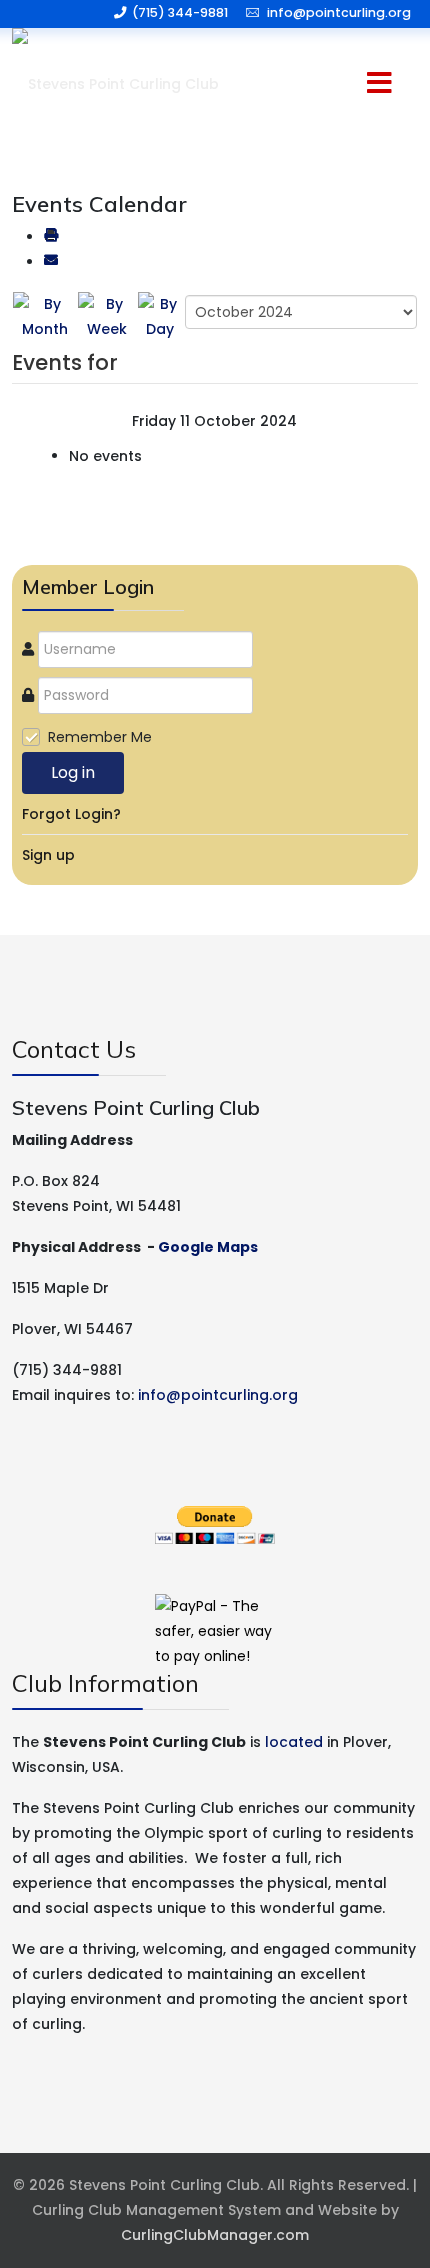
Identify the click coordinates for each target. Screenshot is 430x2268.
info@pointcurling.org (339, 12)
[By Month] (44, 316)
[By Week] (106, 316)
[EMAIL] (51, 262)
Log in (73, 772)
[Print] (51, 237)
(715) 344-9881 (180, 12)
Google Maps (208, 1247)
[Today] (160, 316)
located (294, 1742)
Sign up (48, 855)
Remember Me (100, 737)
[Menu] (341, 84)
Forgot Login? (71, 814)
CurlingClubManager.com (215, 2235)
